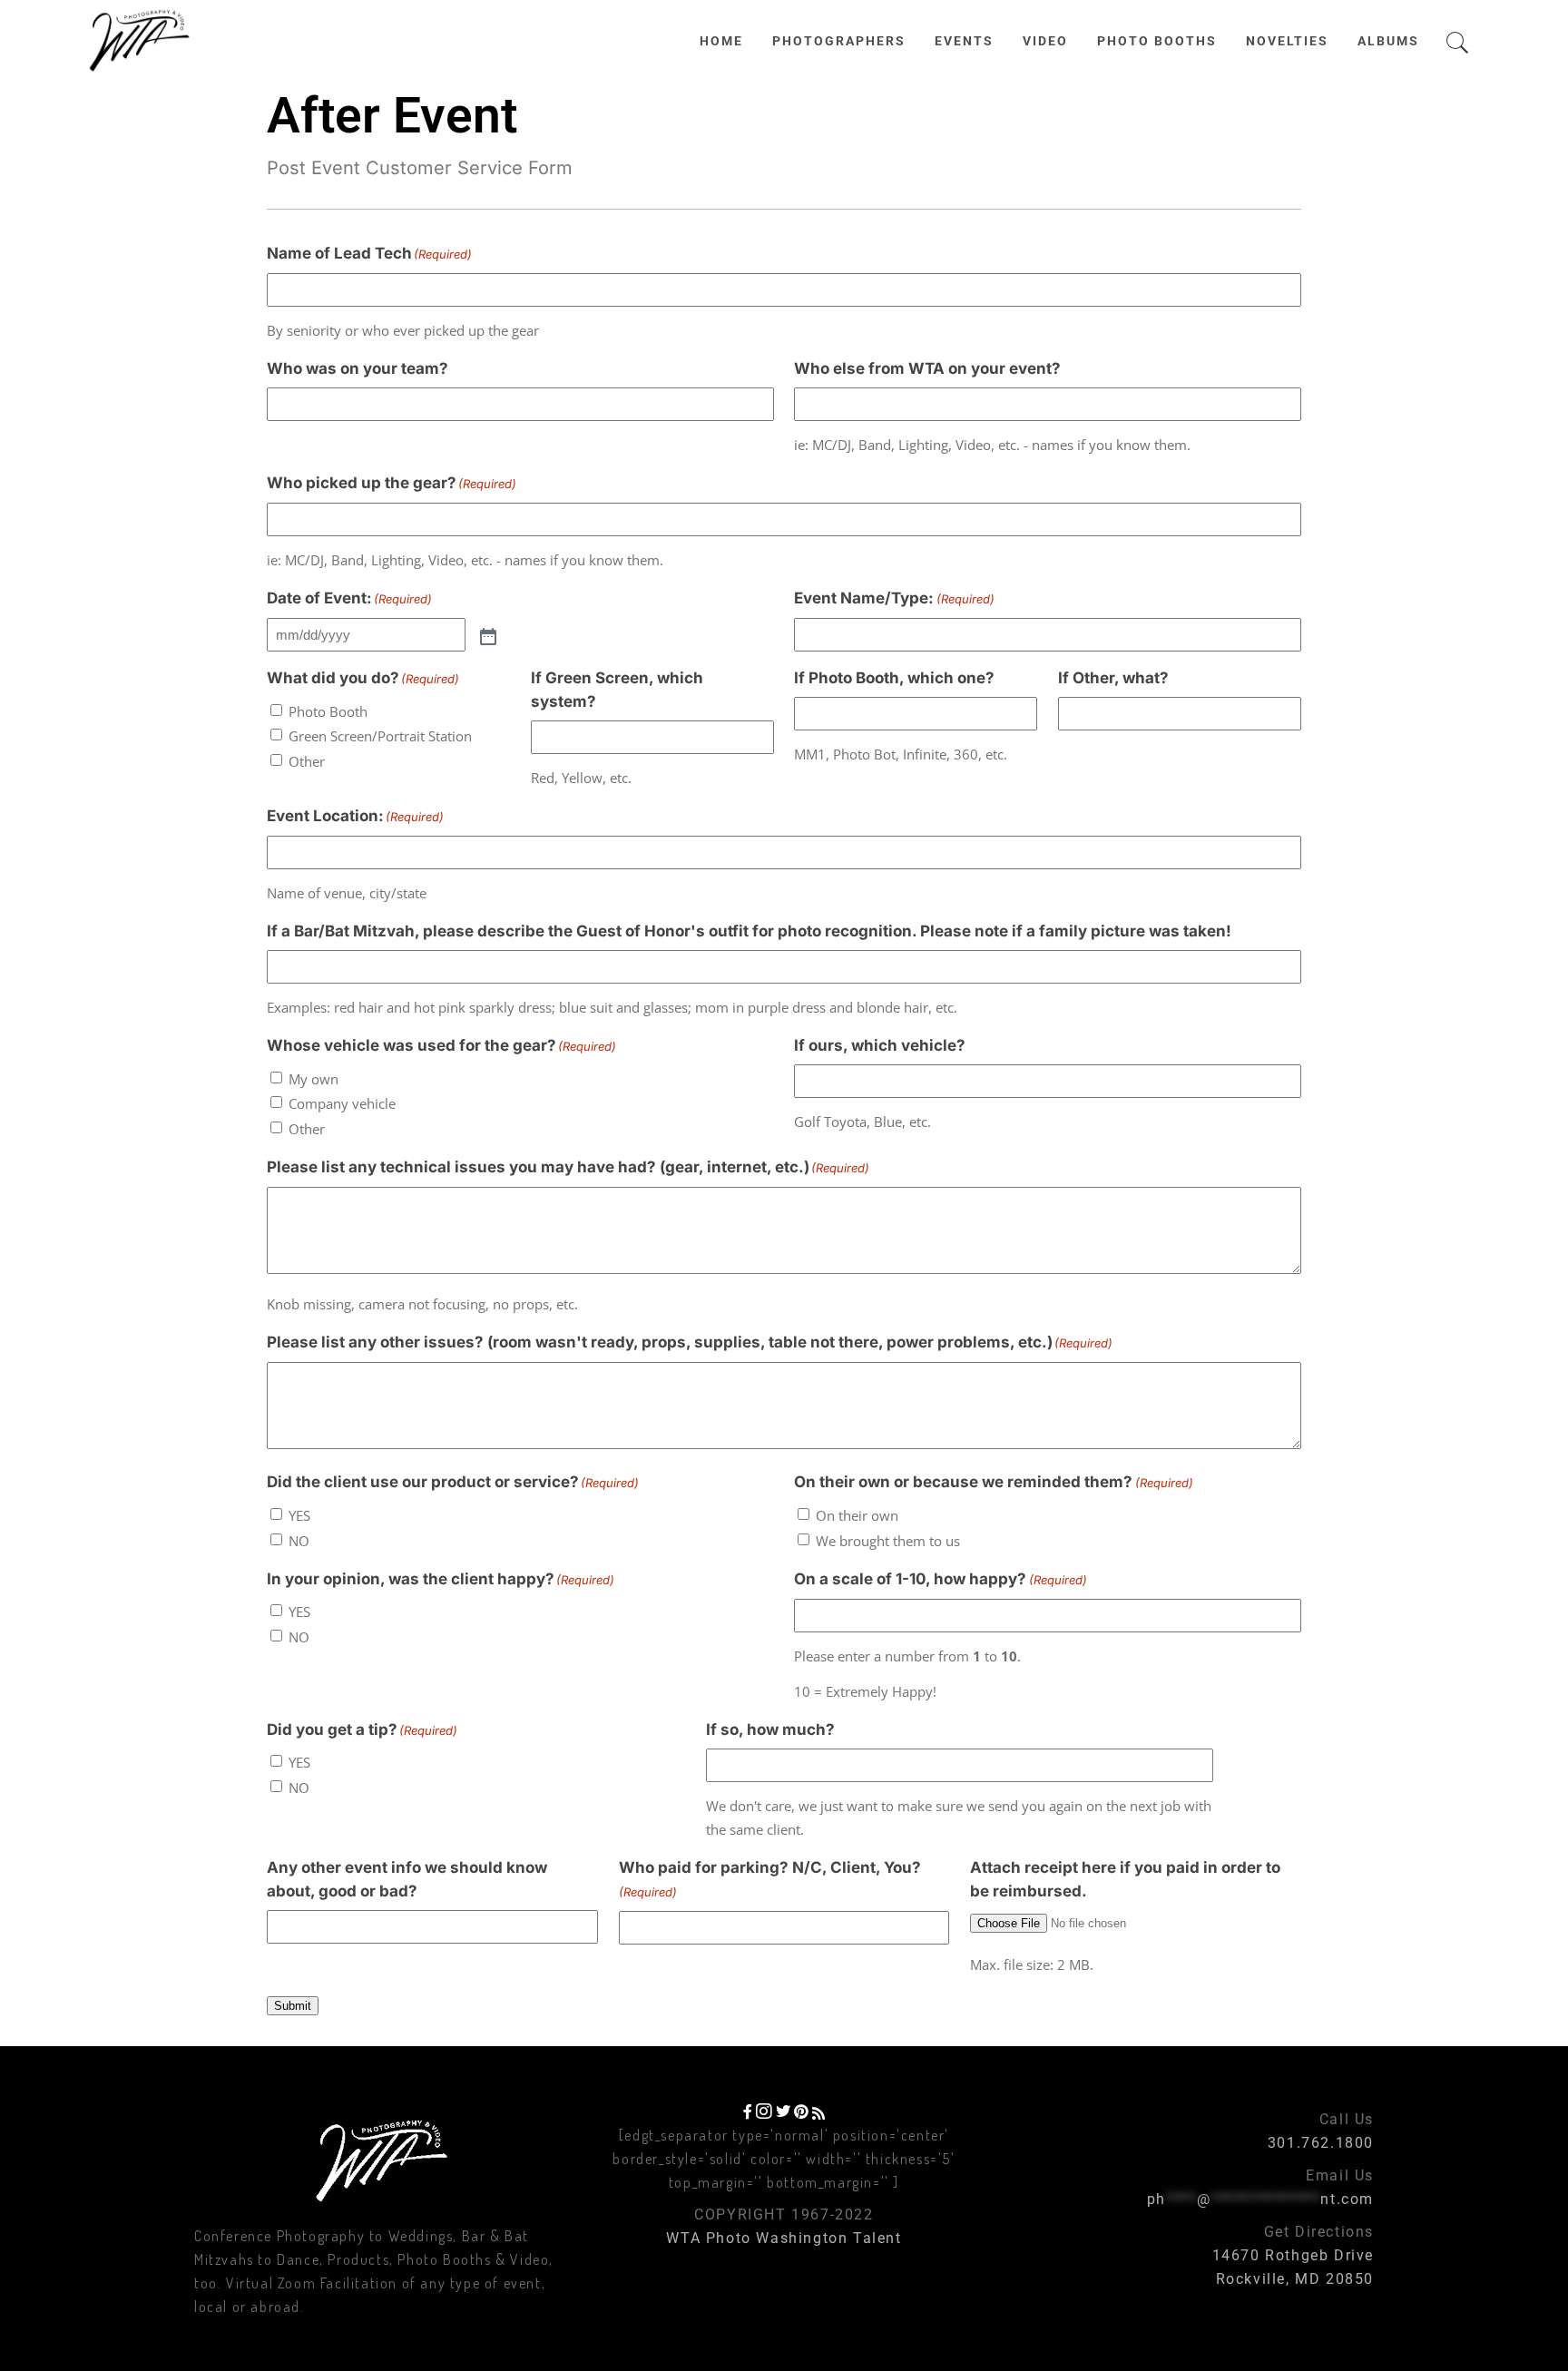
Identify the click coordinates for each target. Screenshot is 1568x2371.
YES (299, 1515)
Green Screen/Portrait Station (380, 736)
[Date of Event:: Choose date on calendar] (486, 635)
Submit (293, 2006)
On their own (857, 1515)
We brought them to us (888, 1541)
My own (314, 1079)
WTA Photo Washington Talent (784, 2238)
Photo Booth (328, 711)
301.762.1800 (1321, 2143)
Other (307, 761)
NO (299, 1541)
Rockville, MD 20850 (1295, 2279)
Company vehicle (342, 1103)
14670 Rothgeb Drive (1293, 2255)
